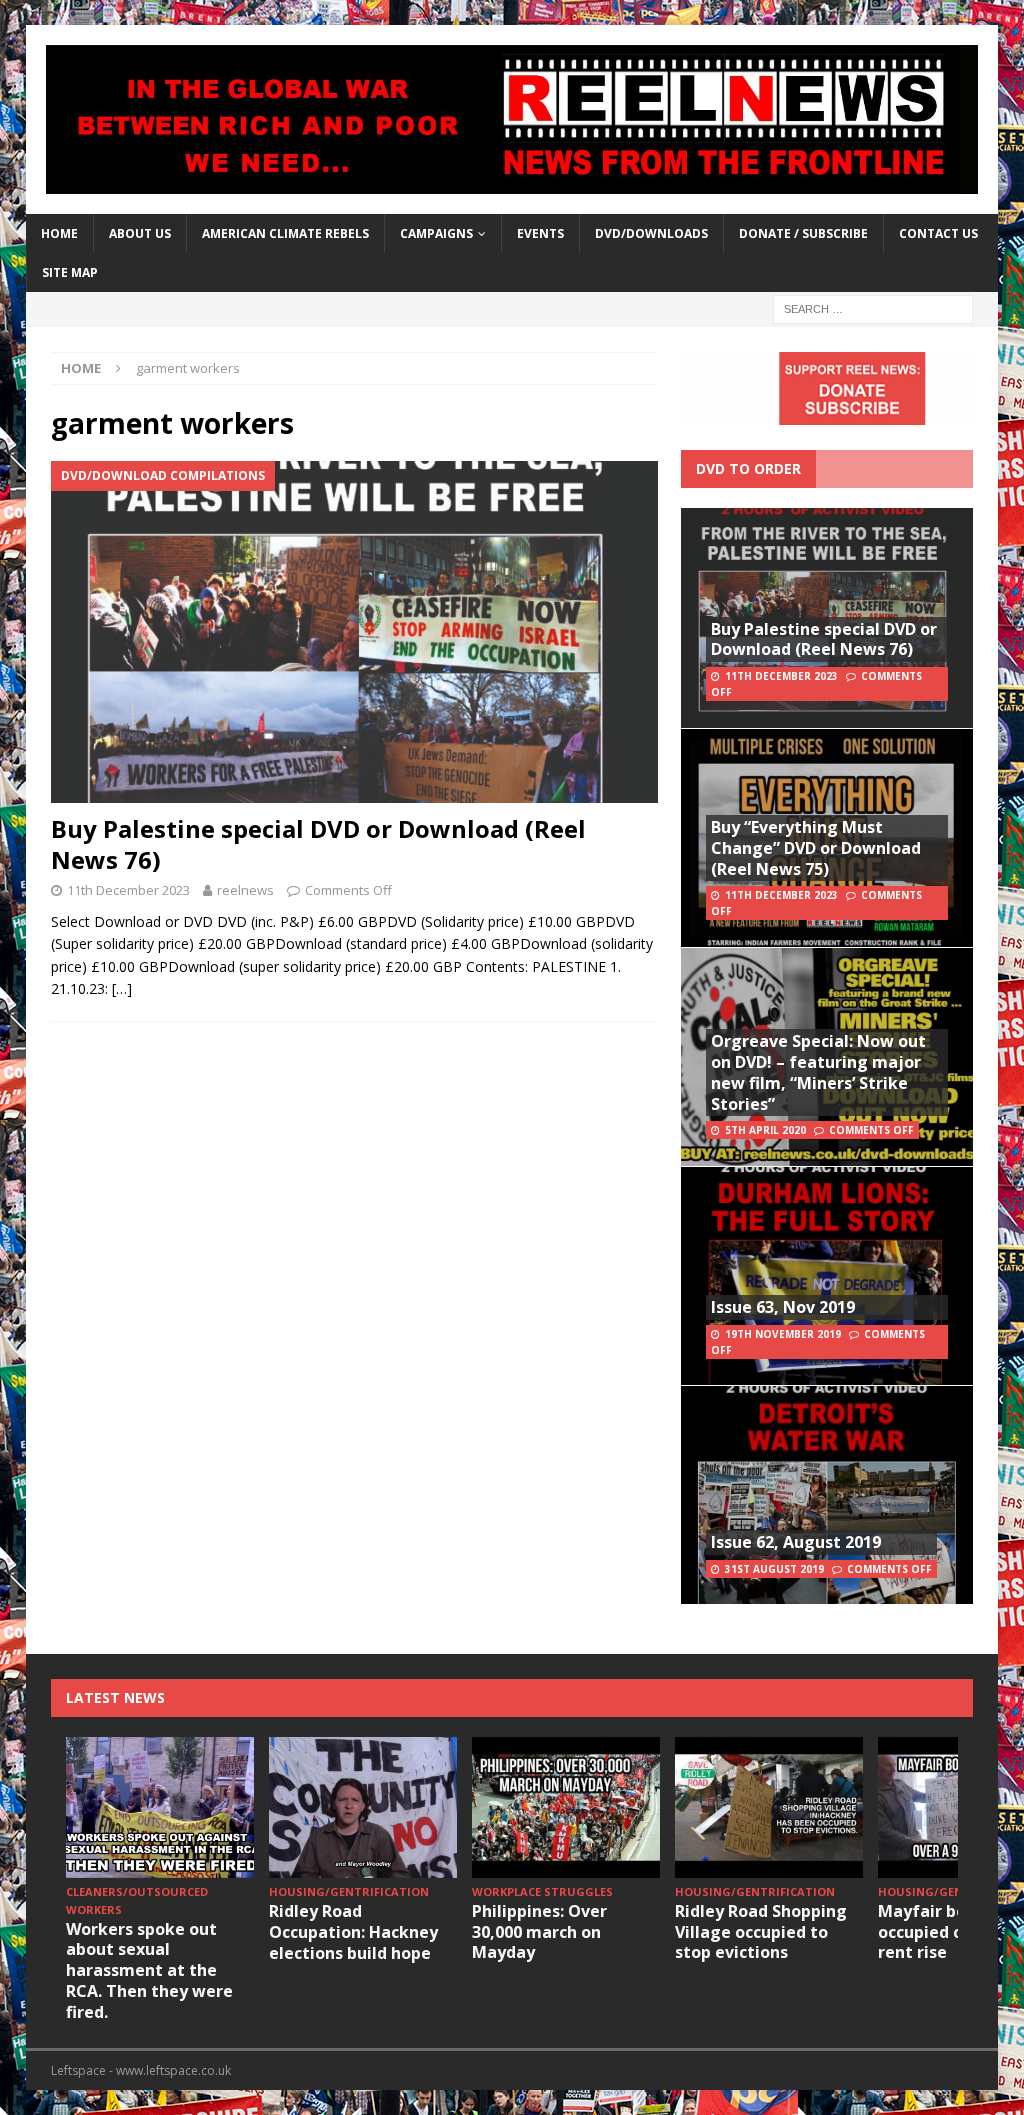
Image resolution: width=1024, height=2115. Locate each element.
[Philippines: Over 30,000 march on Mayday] (566, 1807)
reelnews (245, 890)
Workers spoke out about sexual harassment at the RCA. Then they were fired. (149, 1970)
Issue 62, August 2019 (796, 1542)
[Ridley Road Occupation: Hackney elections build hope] (363, 1807)
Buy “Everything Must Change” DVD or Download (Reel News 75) (816, 848)
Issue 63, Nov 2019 (783, 1307)
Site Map (70, 272)
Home (59, 233)
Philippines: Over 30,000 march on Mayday (539, 1932)
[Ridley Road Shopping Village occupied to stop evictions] (769, 1807)
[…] (122, 988)
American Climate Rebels (285, 233)
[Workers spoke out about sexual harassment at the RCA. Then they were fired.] (160, 1807)
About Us (140, 233)
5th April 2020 (765, 1130)
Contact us (938, 233)
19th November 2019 (783, 1334)
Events (540, 233)
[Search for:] (873, 308)
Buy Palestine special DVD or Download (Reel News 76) (318, 844)
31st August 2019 (774, 1569)
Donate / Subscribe (803, 233)
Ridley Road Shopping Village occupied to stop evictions (761, 1932)
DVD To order (748, 468)
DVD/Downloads (651, 233)
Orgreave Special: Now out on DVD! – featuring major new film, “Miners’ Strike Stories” (818, 1072)
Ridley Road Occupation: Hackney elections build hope (353, 1932)
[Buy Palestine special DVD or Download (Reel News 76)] (354, 631)
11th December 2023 (128, 890)
